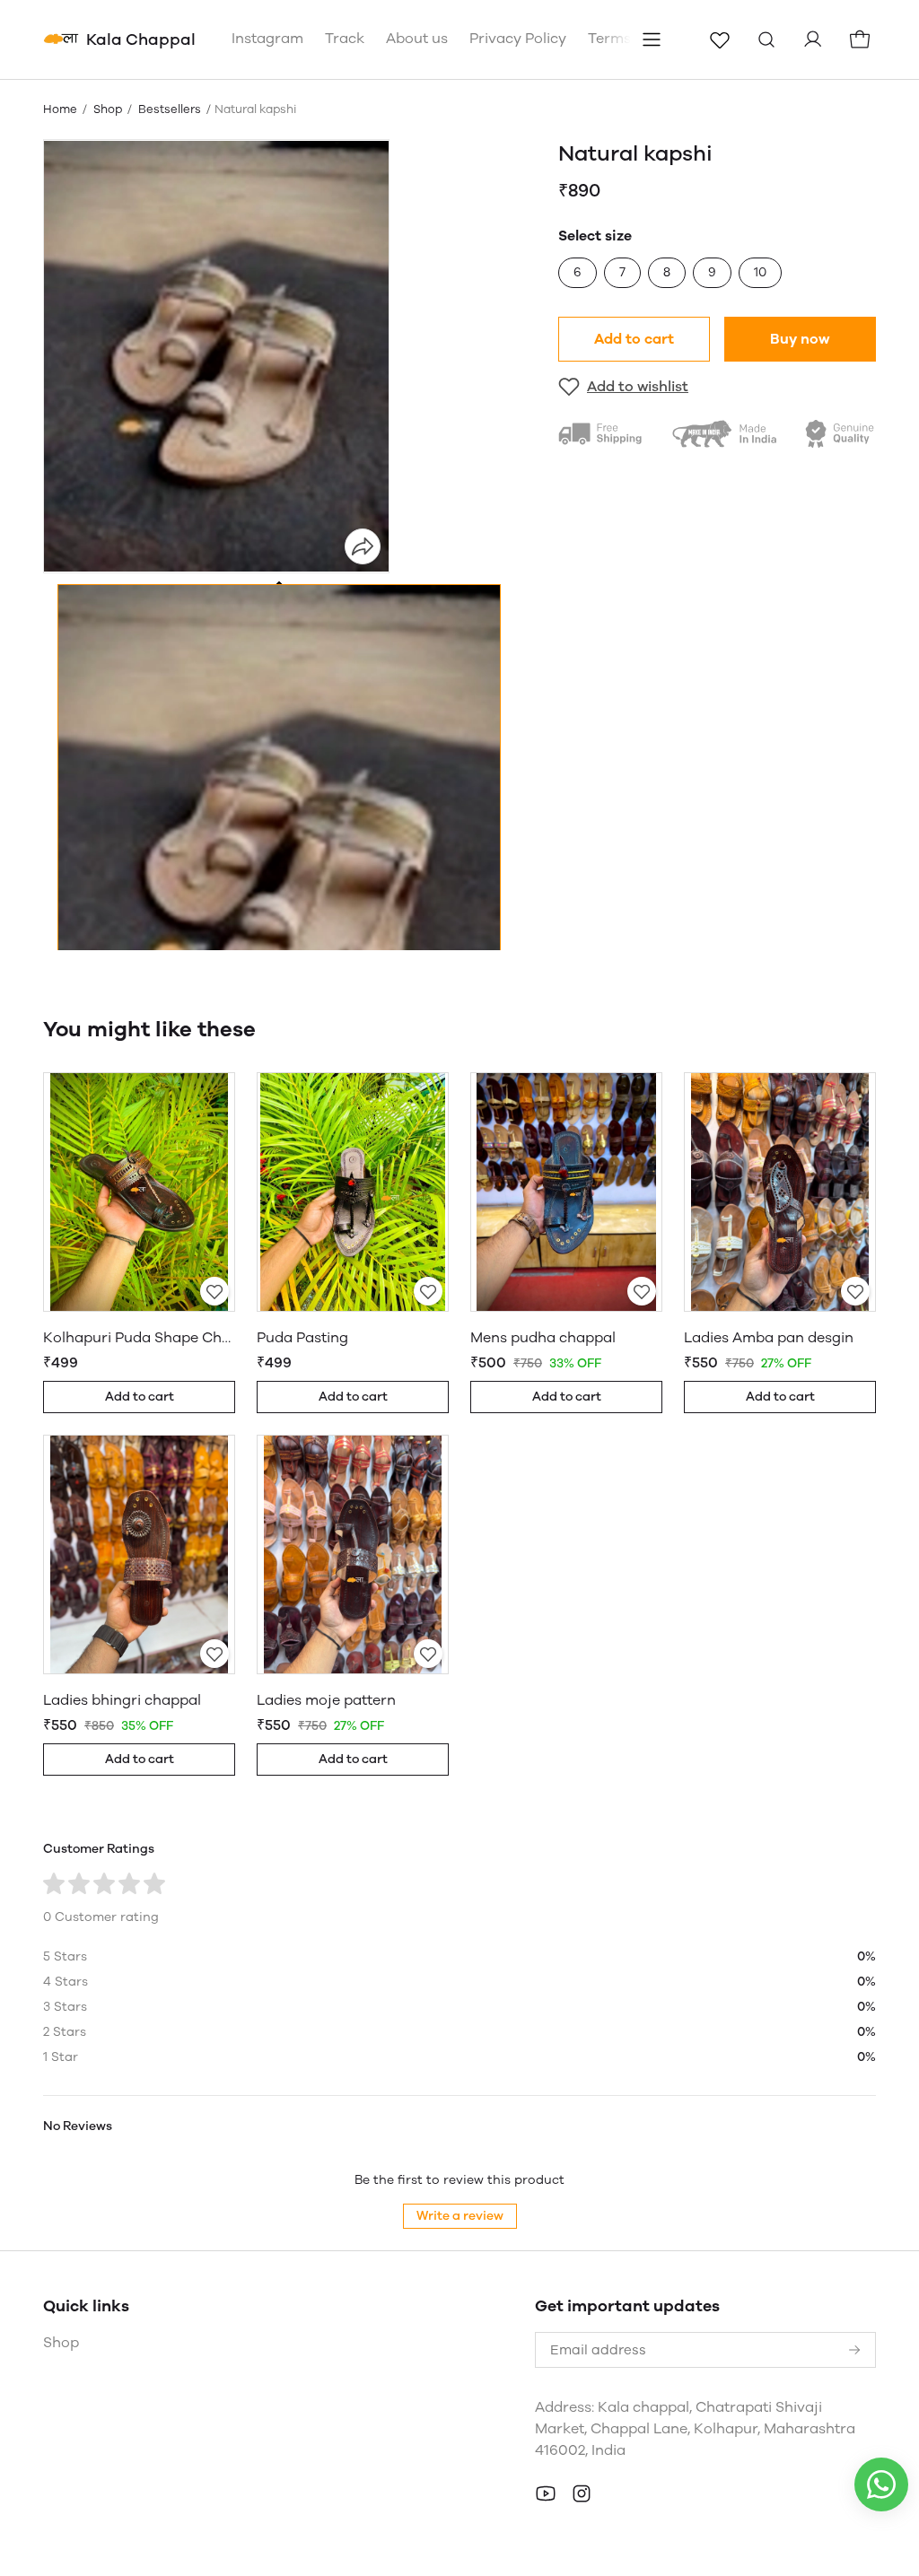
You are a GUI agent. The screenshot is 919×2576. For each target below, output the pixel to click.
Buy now (800, 339)
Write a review (460, 2216)
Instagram (267, 38)
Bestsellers (170, 109)
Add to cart (634, 339)
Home (60, 109)
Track (345, 38)
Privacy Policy (518, 38)
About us (417, 38)
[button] (279, 861)
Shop (108, 109)
